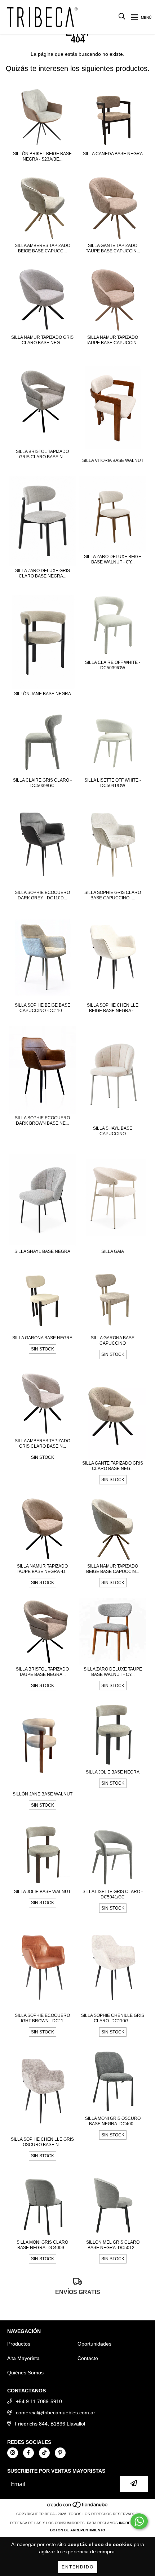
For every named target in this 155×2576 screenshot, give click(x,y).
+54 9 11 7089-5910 (39, 2401)
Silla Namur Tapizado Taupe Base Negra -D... (43, 1569)
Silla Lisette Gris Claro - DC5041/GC (113, 1894)
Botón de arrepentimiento (78, 2530)
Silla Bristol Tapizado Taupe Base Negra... (42, 1672)
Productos (19, 2344)
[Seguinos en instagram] (13, 2453)
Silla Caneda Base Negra (113, 154)
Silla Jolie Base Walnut (42, 1892)
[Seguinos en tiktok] (44, 2453)
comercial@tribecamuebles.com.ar (56, 2413)
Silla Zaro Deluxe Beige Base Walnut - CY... (113, 559)
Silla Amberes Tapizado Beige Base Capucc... (43, 248)
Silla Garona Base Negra (42, 1338)
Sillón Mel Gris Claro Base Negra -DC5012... (113, 2245)
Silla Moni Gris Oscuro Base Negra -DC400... (113, 2121)
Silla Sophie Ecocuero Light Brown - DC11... (42, 2018)
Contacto (88, 2358)
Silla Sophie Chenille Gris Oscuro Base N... (42, 2142)
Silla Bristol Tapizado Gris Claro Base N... (42, 454)
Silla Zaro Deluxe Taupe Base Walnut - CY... (113, 1672)
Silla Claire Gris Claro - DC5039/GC (42, 783)
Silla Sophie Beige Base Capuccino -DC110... (43, 1008)
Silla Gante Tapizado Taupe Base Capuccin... (113, 248)
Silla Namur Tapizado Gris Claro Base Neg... (42, 340)
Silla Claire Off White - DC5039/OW (113, 665)
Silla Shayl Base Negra (42, 1251)
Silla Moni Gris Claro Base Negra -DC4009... (42, 2245)
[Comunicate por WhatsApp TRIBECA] (139, 2521)
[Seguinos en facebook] (28, 2453)
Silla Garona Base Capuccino (113, 1341)
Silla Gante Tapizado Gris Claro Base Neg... (113, 1466)
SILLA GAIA (113, 1251)
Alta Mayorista (23, 2358)
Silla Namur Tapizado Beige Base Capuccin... (113, 1569)
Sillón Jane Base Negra (43, 694)
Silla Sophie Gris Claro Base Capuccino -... (113, 895)
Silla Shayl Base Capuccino (113, 1131)
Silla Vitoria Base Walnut (113, 460)
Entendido (78, 2567)
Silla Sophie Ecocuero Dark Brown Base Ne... (42, 1121)
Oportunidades (94, 2344)
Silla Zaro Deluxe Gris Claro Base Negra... (43, 573)
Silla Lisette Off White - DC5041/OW (113, 783)
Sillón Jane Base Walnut (43, 1794)
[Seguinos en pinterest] (60, 2453)
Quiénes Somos (25, 2373)
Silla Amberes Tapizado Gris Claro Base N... (43, 1444)
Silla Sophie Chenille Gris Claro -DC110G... (113, 2018)
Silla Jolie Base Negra (113, 1772)
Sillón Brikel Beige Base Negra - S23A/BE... (42, 156)
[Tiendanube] (78, 2507)
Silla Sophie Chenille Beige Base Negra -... (113, 1008)
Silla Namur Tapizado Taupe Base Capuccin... (113, 340)
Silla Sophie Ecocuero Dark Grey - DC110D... (42, 895)
